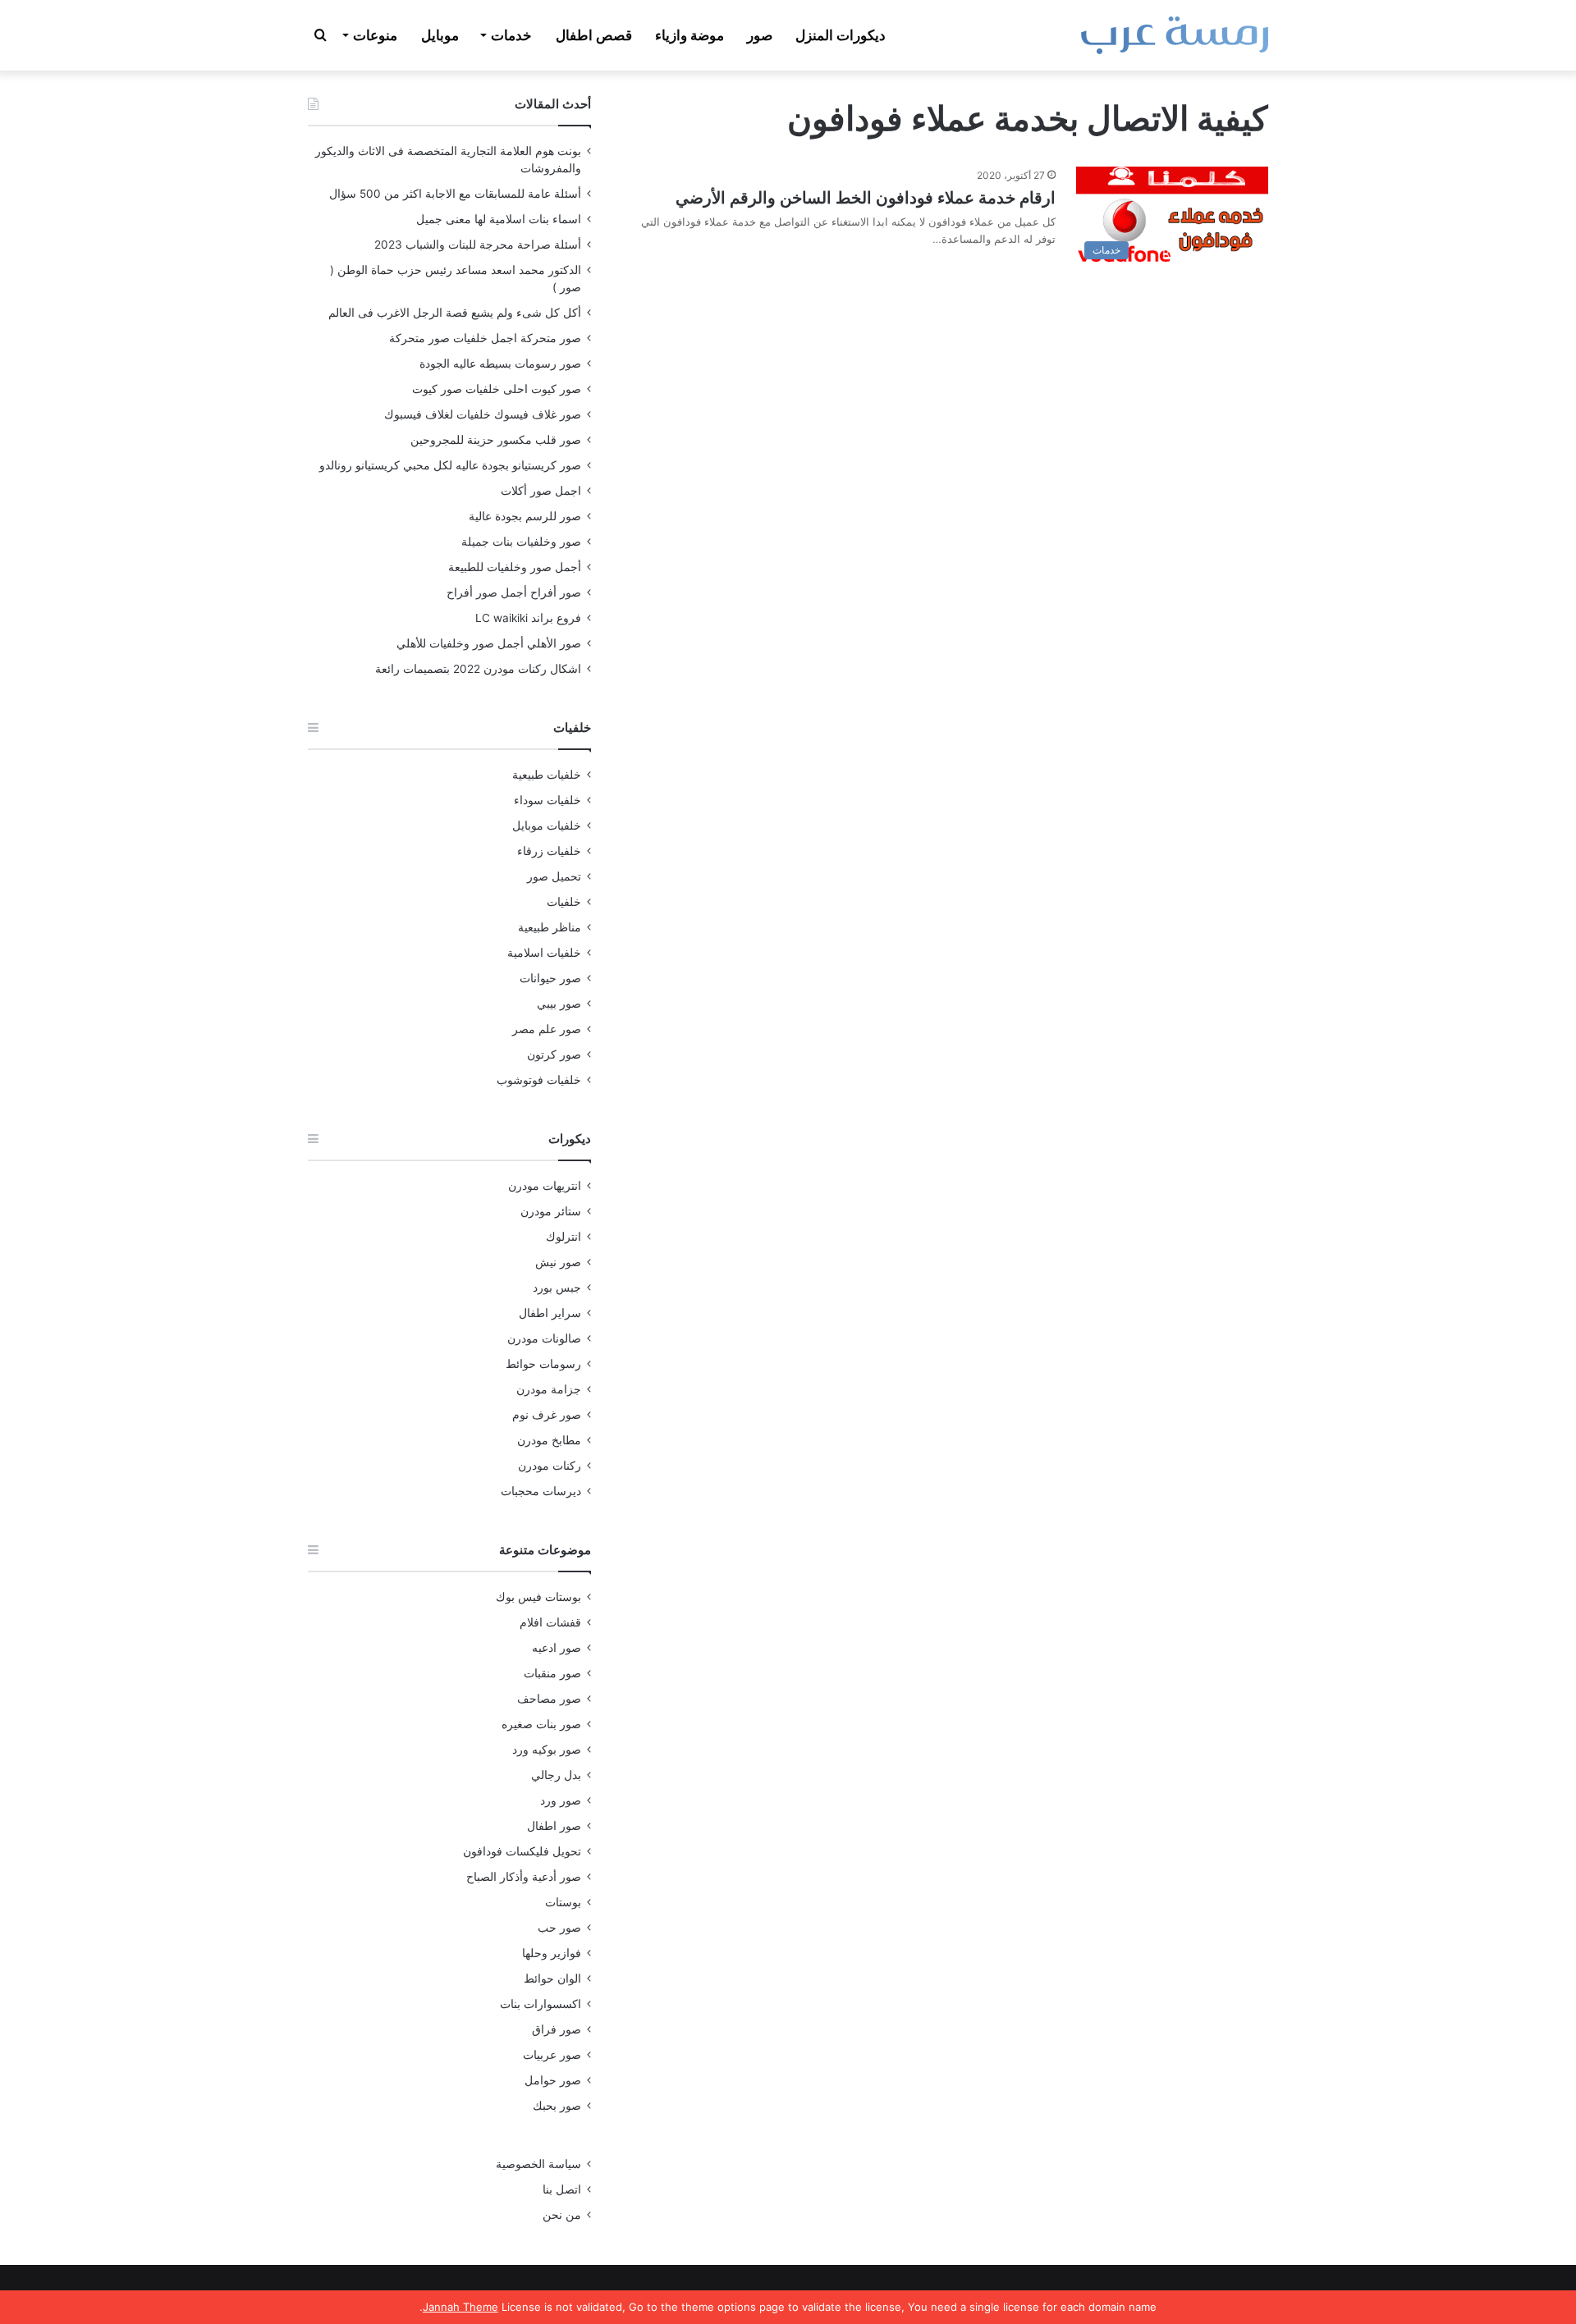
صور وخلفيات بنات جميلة (521, 542)
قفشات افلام (550, 1622)
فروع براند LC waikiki (528, 618)
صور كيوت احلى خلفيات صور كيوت (497, 389)
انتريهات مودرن (545, 1186)
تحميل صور (554, 876)
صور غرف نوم (547, 1415)
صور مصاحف (549, 1699)
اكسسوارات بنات (541, 2004)
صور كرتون (554, 1054)
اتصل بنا (562, 2189)
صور (760, 35)
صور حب (559, 1928)
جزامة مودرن (549, 1389)
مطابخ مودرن (549, 1440)
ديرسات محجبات (541, 1491)
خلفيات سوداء (547, 800)
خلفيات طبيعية (547, 775)
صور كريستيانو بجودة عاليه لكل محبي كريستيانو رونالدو (450, 465)
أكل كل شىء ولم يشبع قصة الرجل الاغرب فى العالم (455, 313)
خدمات (511, 35)
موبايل (440, 35)
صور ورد (561, 1800)
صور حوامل (553, 2080)
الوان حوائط (552, 1979)
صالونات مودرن (544, 1338)
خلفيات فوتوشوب (539, 1080)
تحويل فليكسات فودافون (522, 1851)
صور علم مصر (547, 1029)
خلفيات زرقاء (549, 851)
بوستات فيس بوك (538, 1597)
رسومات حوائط (543, 1364)
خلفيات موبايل (547, 826)
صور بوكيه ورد (547, 1750)
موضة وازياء (689, 35)
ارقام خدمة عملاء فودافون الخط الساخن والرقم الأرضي (866, 198)
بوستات (563, 1902)
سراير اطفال (550, 1313)
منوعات (375, 35)
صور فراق (557, 2029)
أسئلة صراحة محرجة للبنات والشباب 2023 (478, 245)
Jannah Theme (460, 2307)
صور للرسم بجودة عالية (525, 516)
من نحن (562, 2215)
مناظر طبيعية (550, 927)
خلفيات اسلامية (544, 953)
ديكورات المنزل (841, 35)
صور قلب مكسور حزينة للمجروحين (496, 440)
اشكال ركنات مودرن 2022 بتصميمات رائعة (478, 669)
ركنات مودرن (550, 1466)
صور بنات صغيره (541, 1724)
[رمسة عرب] (1175, 35)
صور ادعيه (557, 1648)
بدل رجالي (556, 1775)
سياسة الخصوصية (538, 2164)
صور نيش (558, 1262)
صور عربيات (552, 2055)
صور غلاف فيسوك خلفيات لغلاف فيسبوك (483, 414)
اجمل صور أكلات (541, 491)
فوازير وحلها (552, 1953)
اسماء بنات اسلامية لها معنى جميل (499, 219)
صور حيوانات (550, 978)
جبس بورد (557, 1288)
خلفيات (564, 902)
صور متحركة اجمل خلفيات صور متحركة (485, 338)
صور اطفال (554, 1826)
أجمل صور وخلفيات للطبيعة (515, 567)
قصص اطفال (594, 35)
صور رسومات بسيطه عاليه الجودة (500, 364)
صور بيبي (559, 1004)
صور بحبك (557, 2106)
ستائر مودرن (551, 1211)
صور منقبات (552, 1673)
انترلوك (564, 1237)
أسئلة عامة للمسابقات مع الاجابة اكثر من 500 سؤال (455, 194)
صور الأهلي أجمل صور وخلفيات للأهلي (489, 643)
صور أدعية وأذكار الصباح (524, 1877)
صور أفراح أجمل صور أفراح (514, 592)
